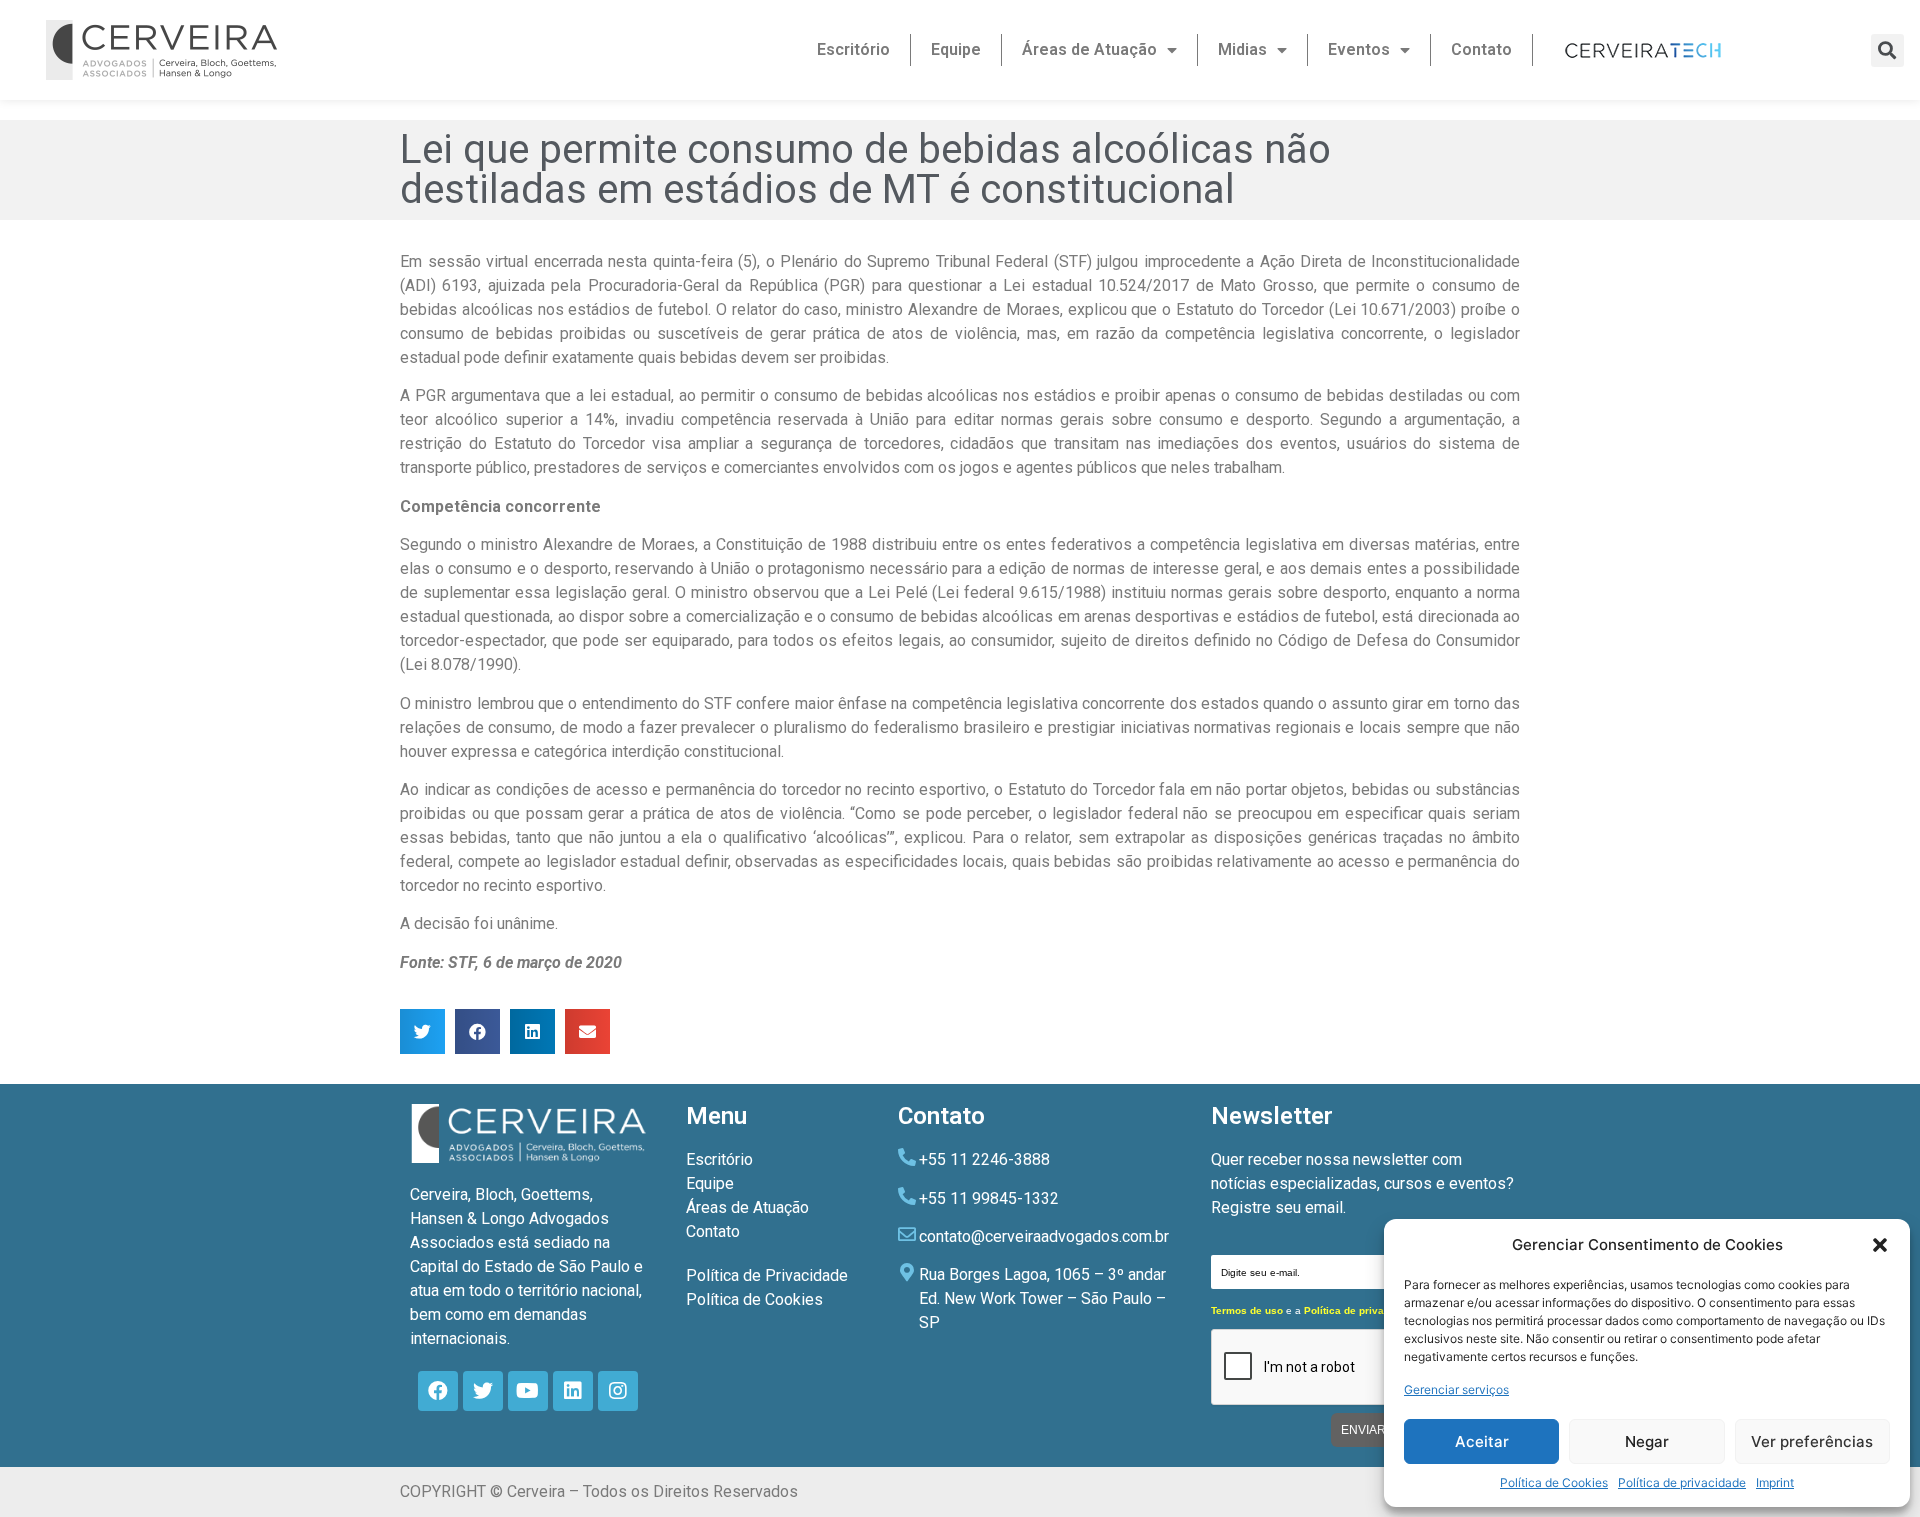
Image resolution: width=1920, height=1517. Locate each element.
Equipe (956, 49)
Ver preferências (1812, 1441)
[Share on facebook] (477, 1031)
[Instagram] (618, 1391)
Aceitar (1482, 1441)
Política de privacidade (1682, 1482)
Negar (1647, 1441)
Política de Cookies (1554, 1482)
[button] (1880, 1245)
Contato (1481, 49)
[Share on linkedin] (532, 1031)
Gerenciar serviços (1456, 1389)
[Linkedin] (573, 1391)
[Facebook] (438, 1391)
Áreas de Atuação (1089, 49)
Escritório (853, 49)
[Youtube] (528, 1391)
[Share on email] (587, 1031)
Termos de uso (1247, 1310)
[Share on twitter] (422, 1031)
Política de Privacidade (767, 1275)
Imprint (1775, 1482)
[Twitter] (483, 1391)
